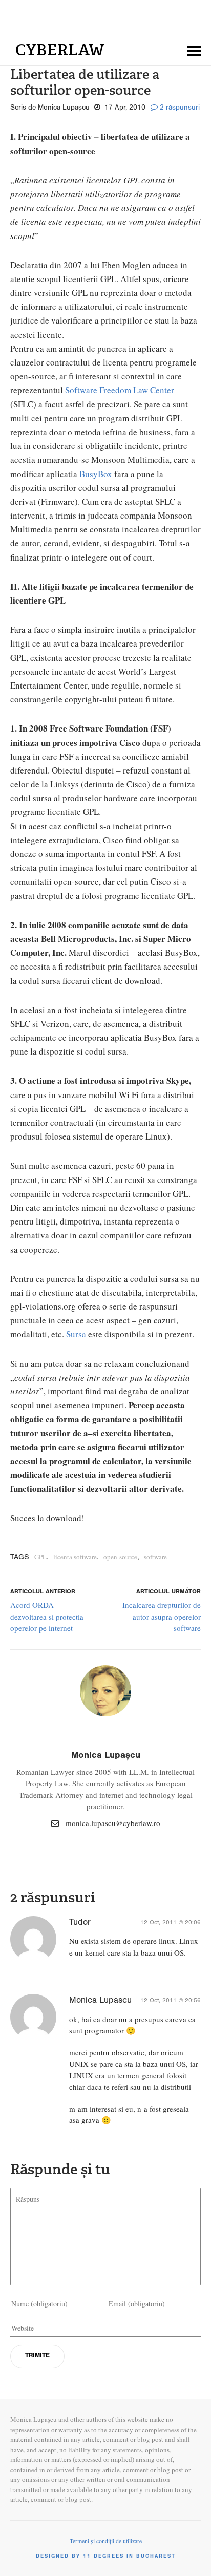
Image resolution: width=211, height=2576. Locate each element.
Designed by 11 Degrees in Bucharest (106, 2557)
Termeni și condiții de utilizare (106, 2541)
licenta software (75, 1557)
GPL (40, 1557)
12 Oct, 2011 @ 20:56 (171, 2001)
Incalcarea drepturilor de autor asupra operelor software (162, 1616)
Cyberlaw (60, 50)
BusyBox (96, 474)
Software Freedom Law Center (120, 390)
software (155, 1557)
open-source (120, 1557)
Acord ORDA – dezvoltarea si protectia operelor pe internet (47, 1616)
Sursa (76, 1334)
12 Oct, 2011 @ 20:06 (171, 1923)
